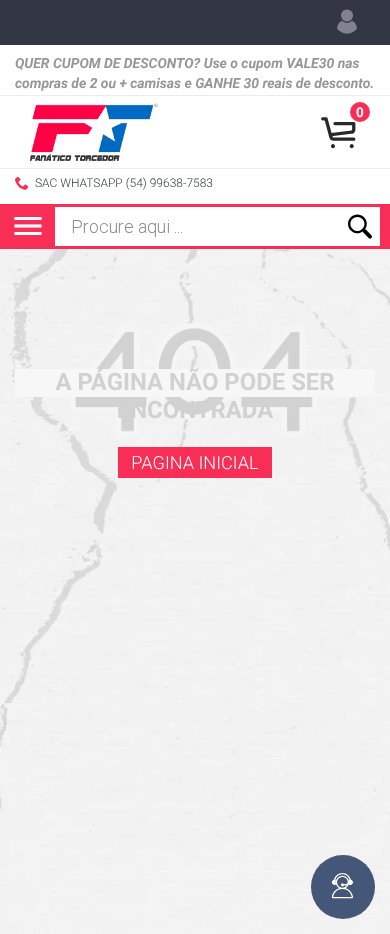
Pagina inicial (194, 463)
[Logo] (94, 132)
